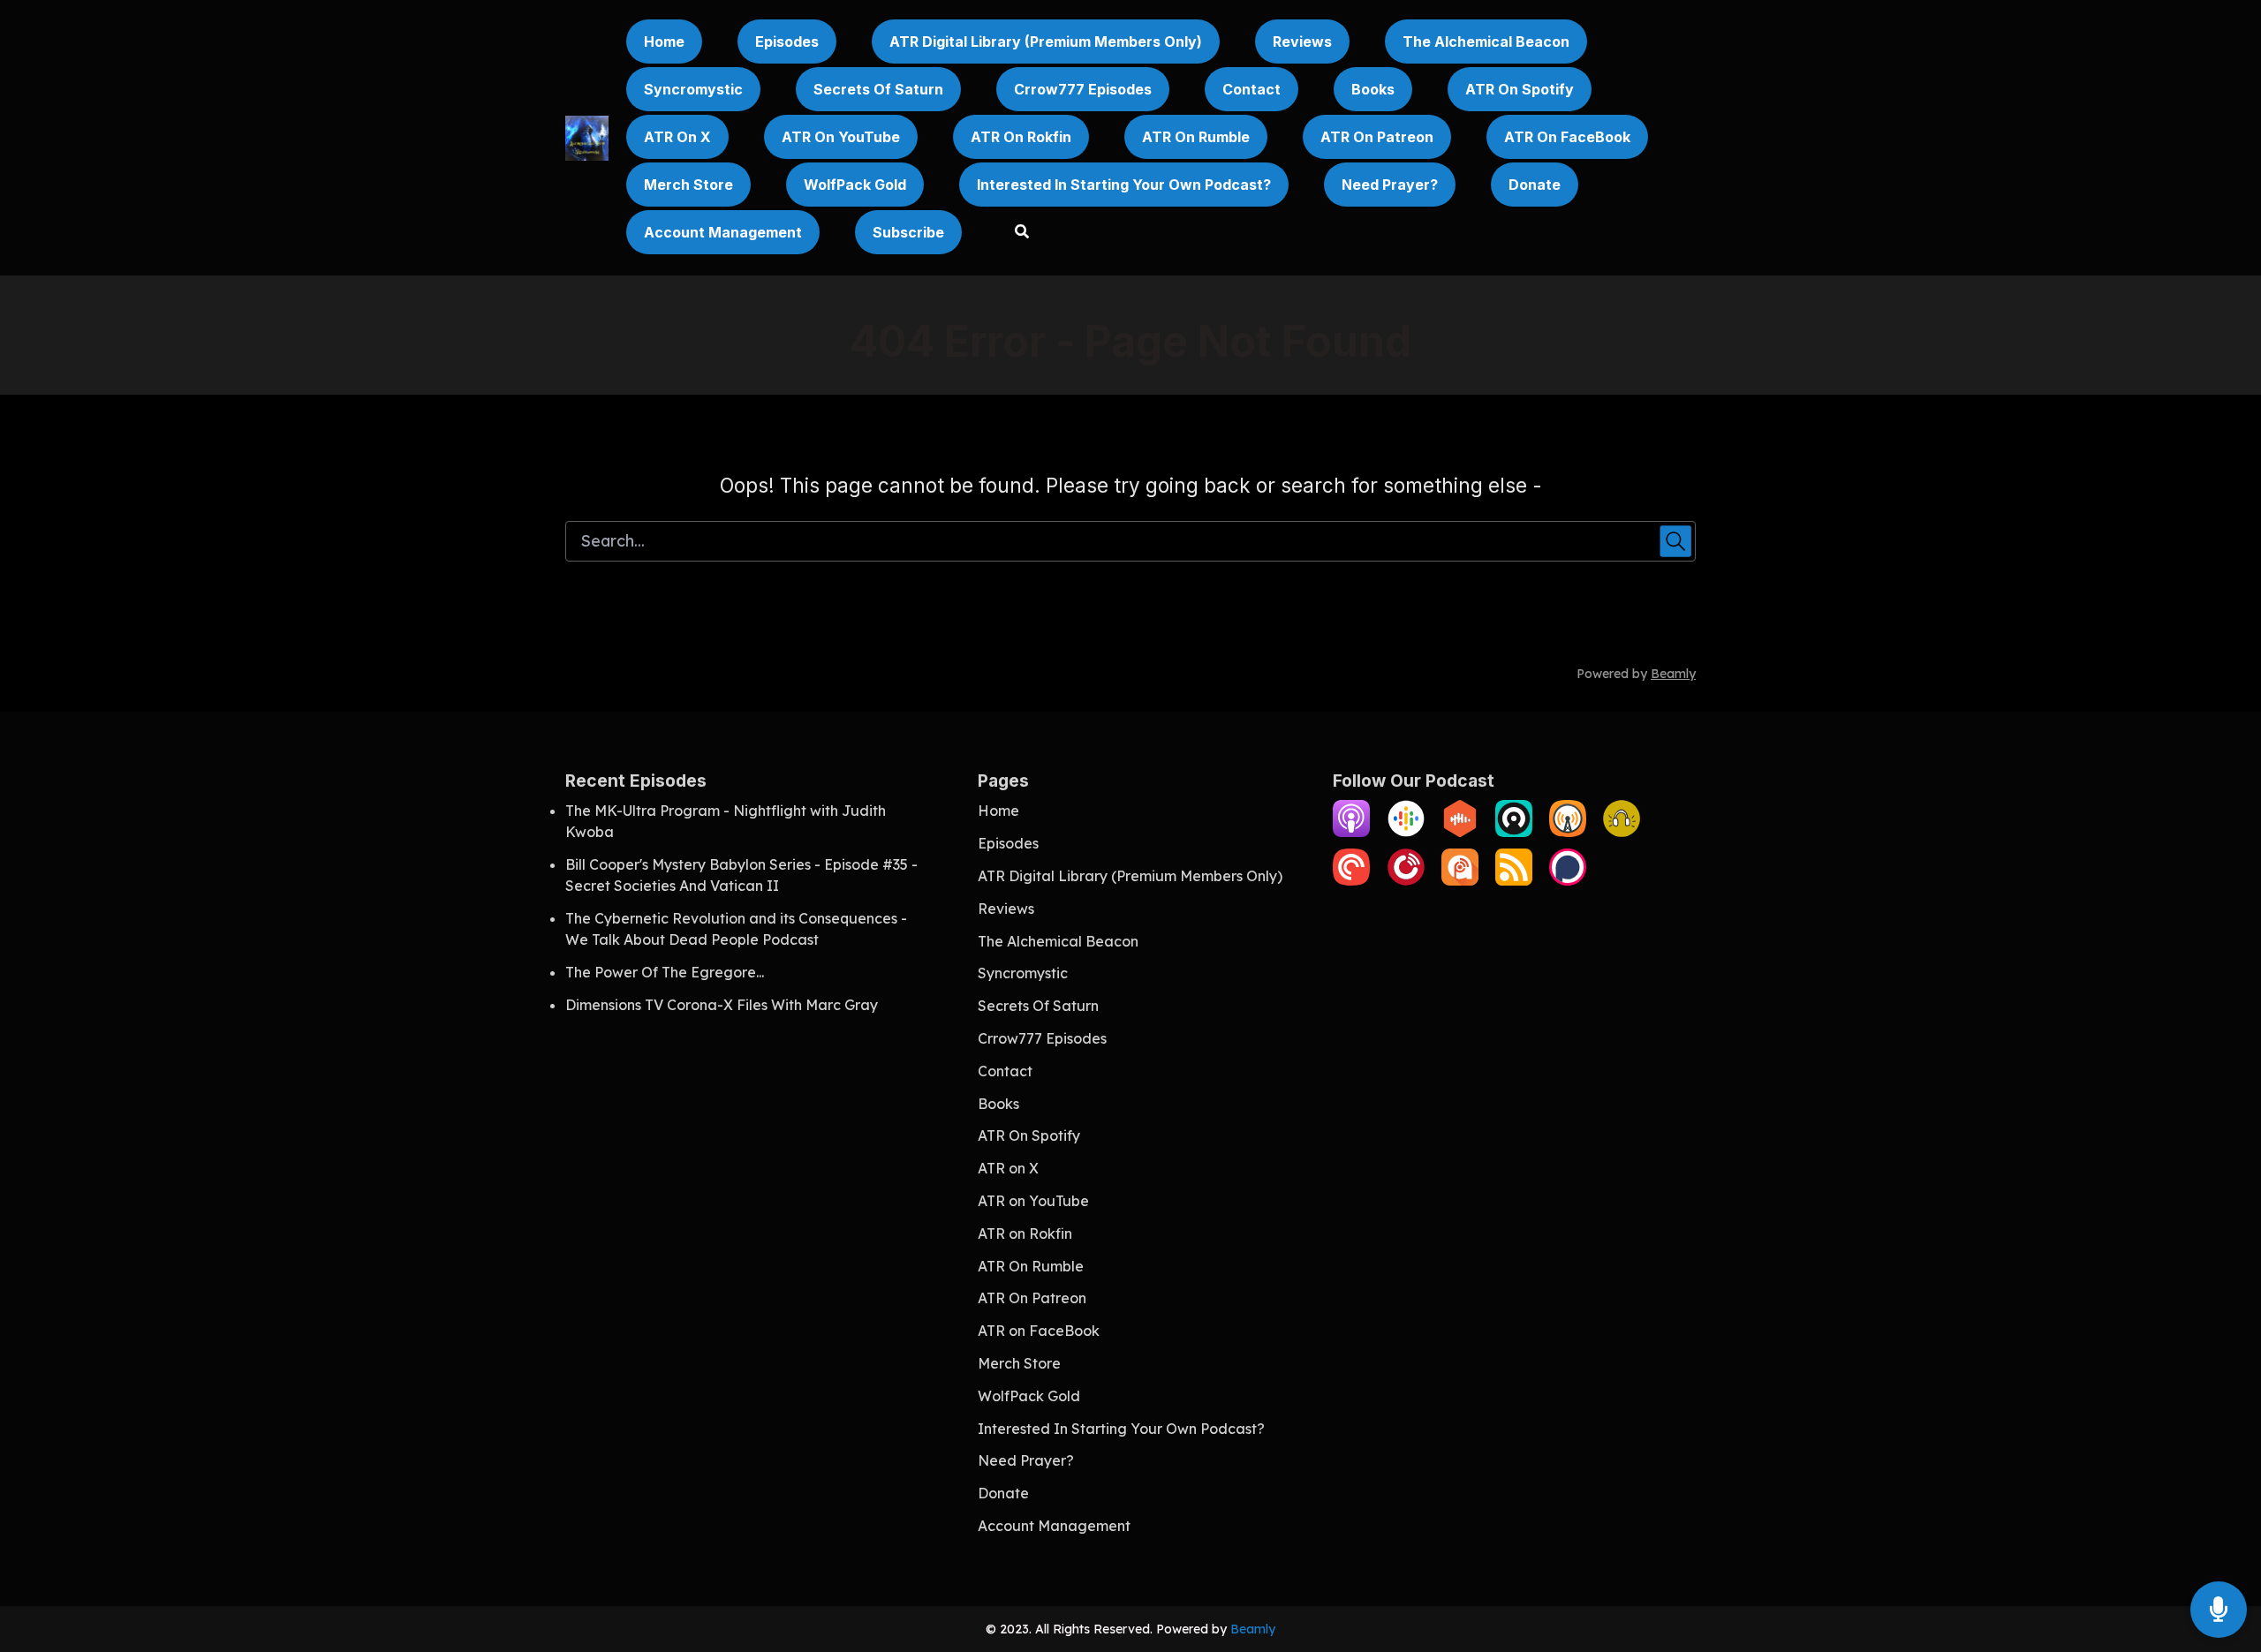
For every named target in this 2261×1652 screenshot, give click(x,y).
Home (664, 41)
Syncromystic (693, 89)
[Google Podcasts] (1406, 832)
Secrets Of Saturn (878, 89)
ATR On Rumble (1196, 137)
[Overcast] (1568, 832)
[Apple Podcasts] (1351, 832)
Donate (1535, 185)
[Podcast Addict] (1460, 880)
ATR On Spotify (1520, 89)
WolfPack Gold (855, 185)
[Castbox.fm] (1460, 832)
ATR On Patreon (1377, 137)
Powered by (1636, 674)
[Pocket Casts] (1351, 880)
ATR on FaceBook (1567, 137)
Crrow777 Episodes (1083, 89)
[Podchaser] (1568, 880)
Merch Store (688, 185)
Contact (1251, 89)
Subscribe (908, 232)
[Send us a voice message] (2219, 1610)
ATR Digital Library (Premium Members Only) (1046, 41)
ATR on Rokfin (1021, 137)
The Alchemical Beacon (1486, 41)
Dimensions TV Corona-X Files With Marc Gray (722, 1005)
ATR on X (677, 137)
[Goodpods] (1622, 832)
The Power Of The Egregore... (665, 972)
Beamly (1253, 1629)
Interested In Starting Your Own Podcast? (1124, 185)
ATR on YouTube (841, 137)
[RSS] (1514, 880)
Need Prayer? (1390, 185)
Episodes (787, 41)
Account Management (723, 232)
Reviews (1302, 41)
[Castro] (1514, 832)
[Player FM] (1406, 880)
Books (1373, 89)
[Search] (1013, 233)
